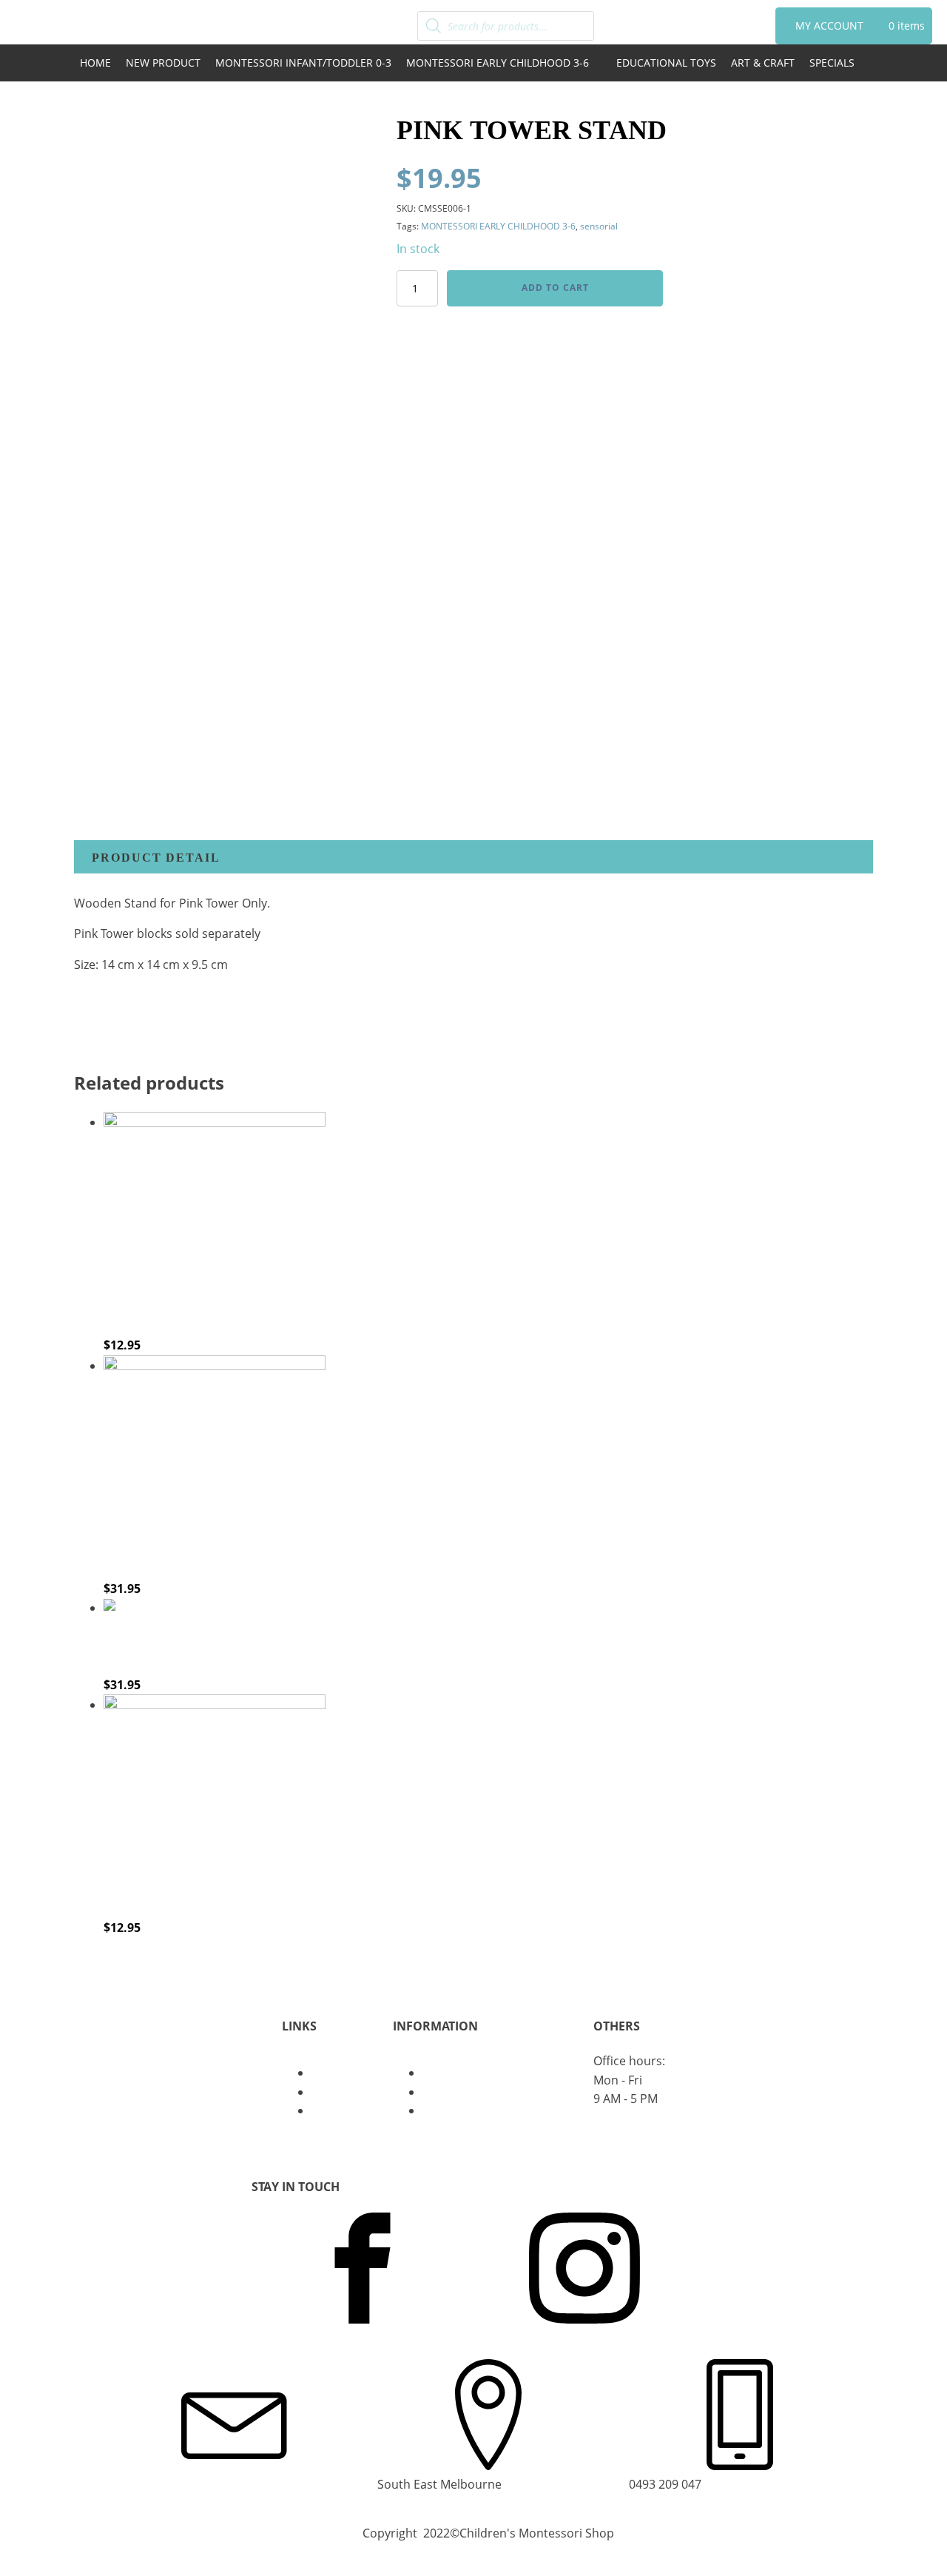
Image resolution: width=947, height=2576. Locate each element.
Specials (832, 63)
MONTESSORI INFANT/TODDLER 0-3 (303, 63)
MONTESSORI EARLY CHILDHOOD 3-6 (498, 63)
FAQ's (327, 2110)
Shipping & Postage (477, 2110)
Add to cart (555, 288)
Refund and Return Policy (493, 2073)
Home (95, 63)
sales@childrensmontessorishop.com (231, 2484)
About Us (337, 2073)
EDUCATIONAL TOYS (666, 63)
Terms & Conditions (477, 2092)
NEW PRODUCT (163, 63)
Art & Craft (763, 63)
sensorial (599, 226)
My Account (829, 26)
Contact (333, 2092)
